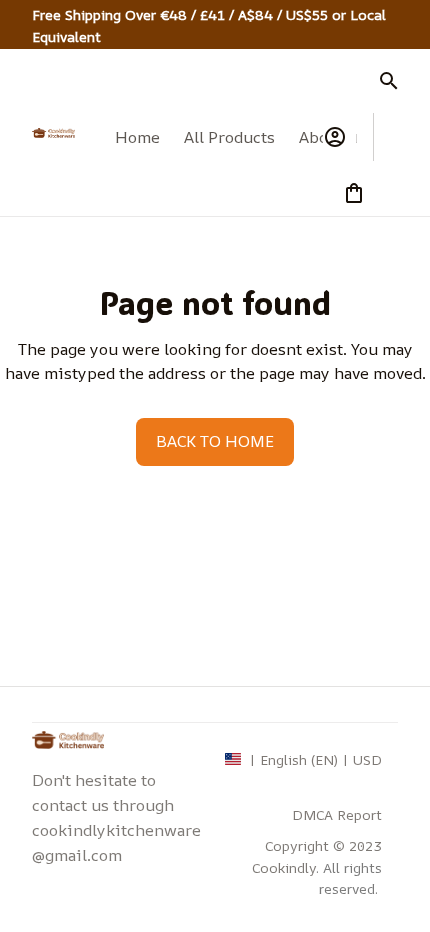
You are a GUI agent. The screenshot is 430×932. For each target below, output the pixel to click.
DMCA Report (337, 814)
